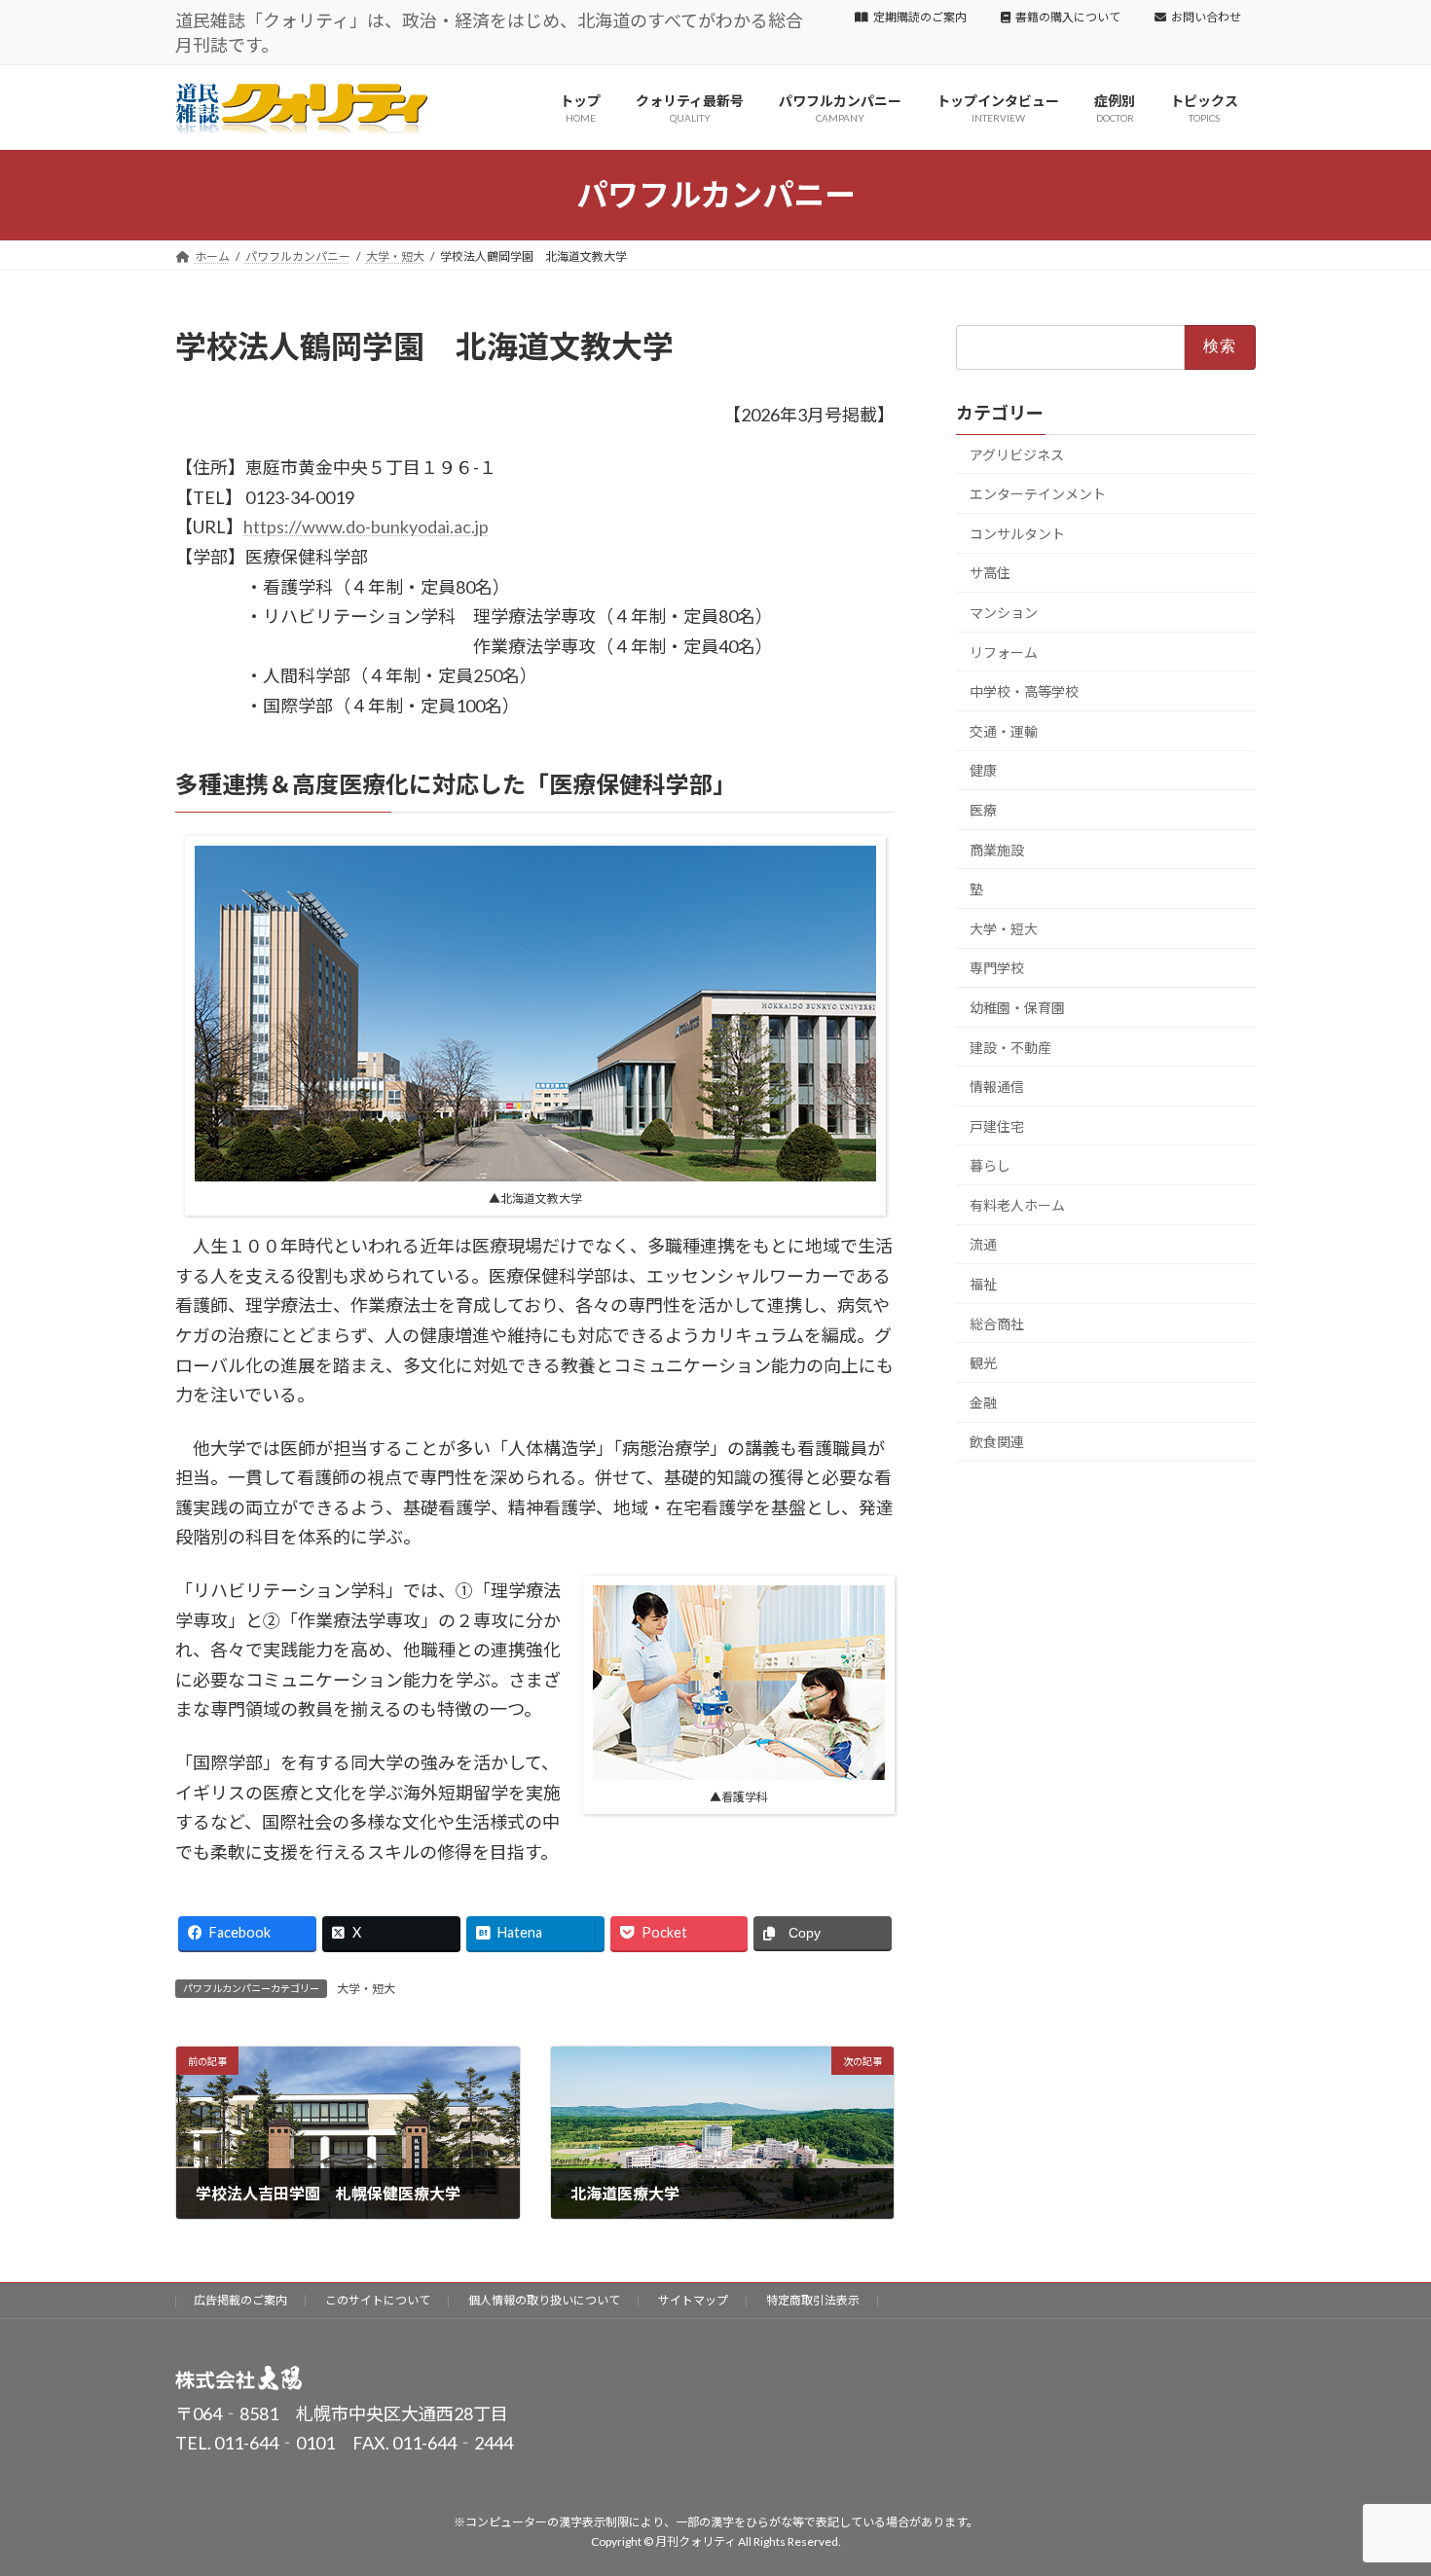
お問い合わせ (1206, 17)
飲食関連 (997, 1442)
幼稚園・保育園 (1017, 1008)
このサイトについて (378, 2300)
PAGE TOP (1380, 2481)
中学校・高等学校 (1024, 691)
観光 (983, 1363)
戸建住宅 (997, 1125)
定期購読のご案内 (920, 17)
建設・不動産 (1010, 1047)
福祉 (983, 1284)
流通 (983, 1244)
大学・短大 (366, 1989)
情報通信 (997, 1087)
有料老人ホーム (1017, 1205)
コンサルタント (1017, 534)
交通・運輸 (1004, 731)
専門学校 (997, 968)
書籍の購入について (1068, 17)
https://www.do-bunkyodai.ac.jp (366, 526)
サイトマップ (693, 2300)
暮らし (990, 1165)
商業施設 (997, 849)
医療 (983, 810)
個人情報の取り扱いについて (544, 2300)
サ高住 (990, 573)
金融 (983, 1403)
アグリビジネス (1017, 454)
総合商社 (997, 1323)
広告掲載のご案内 (240, 2300)
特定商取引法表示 (813, 2300)
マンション (1004, 613)
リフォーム (1004, 652)
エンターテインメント (1038, 494)
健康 (983, 770)
